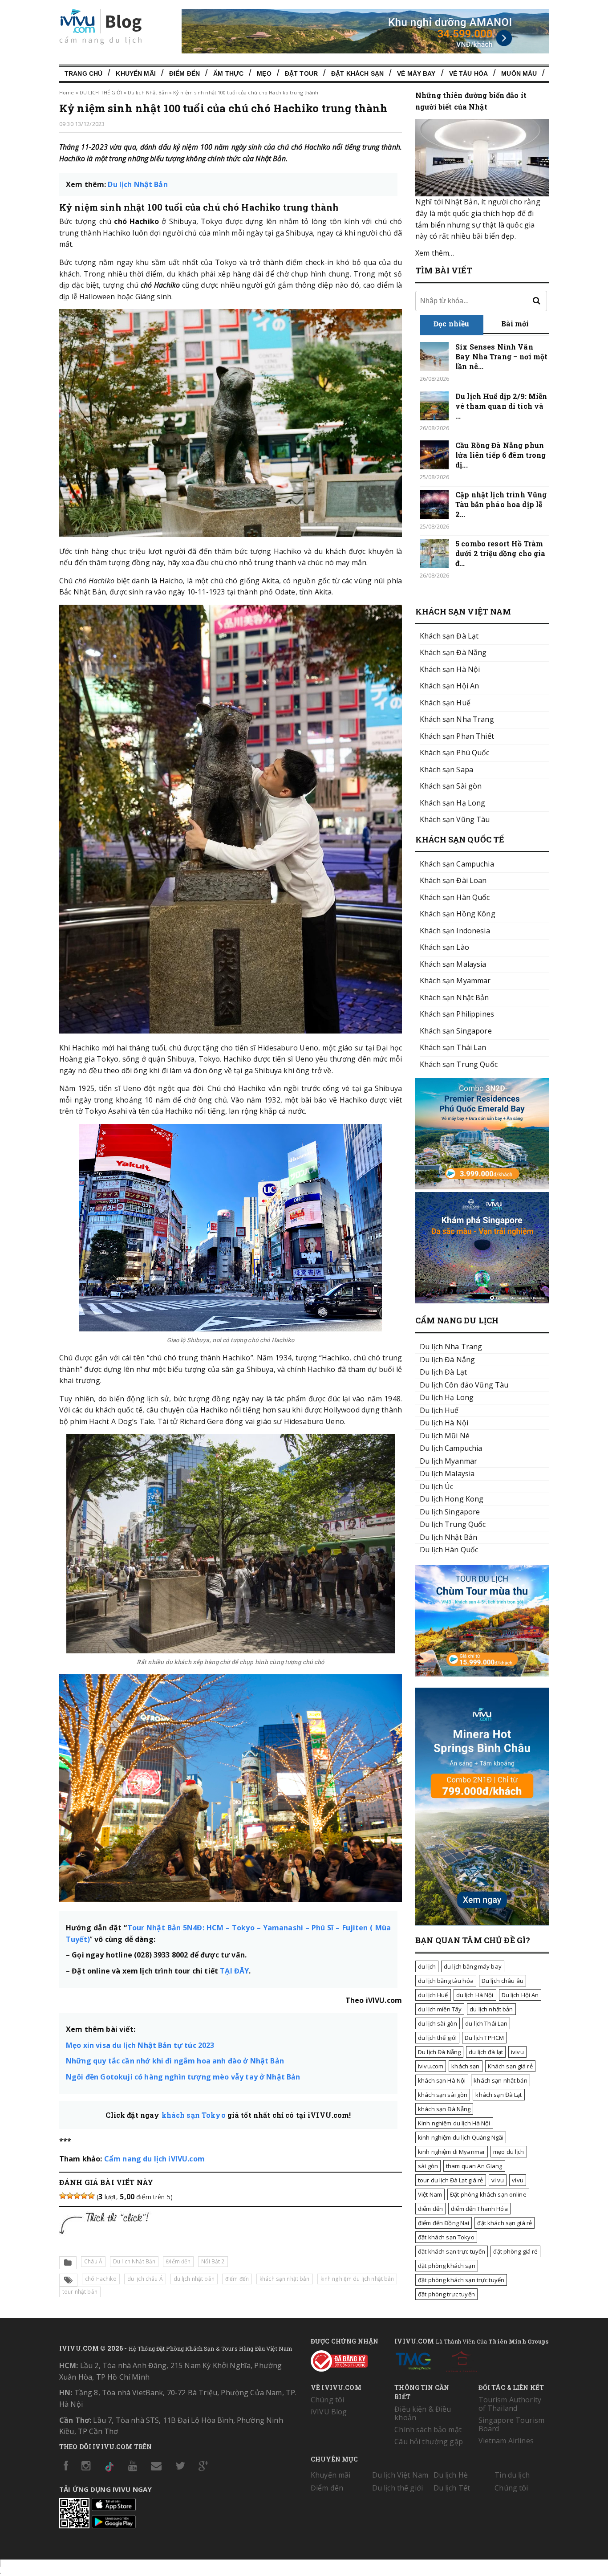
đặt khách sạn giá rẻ (505, 2223)
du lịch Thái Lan (486, 2023)
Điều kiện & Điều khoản (423, 2413)
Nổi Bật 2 (213, 2261)
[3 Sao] (77, 2196)
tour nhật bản (80, 2292)
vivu (518, 2180)
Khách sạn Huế (445, 703)
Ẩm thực (228, 73)
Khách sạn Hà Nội (450, 669)
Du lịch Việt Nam (400, 2475)
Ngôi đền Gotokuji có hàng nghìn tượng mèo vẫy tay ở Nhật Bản (183, 2077)
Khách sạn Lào (444, 947)
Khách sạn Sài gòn (451, 786)
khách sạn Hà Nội (442, 2080)
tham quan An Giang (474, 2166)
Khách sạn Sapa (446, 769)
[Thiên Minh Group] (413, 2360)
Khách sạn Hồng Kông (458, 914)
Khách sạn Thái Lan (453, 1047)
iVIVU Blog (329, 2412)
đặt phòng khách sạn (447, 2266)
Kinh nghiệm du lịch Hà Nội (454, 2123)
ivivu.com (431, 2066)
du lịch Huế (433, 1995)
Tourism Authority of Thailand (510, 2404)
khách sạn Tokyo (194, 2115)
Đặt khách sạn (357, 73)
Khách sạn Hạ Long (452, 803)
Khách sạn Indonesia (455, 931)
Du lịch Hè (451, 2475)
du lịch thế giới (437, 2038)
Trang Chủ (83, 73)
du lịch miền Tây (440, 2009)
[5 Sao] (91, 2196)
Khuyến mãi (330, 2475)
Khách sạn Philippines (457, 1014)
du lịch (427, 1966)
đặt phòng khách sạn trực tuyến (461, 2280)
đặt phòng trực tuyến (446, 2294)
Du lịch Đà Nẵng (439, 2052)
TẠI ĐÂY (234, 1971)
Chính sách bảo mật (428, 2429)
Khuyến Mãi (136, 73)
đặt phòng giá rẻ (515, 2251)
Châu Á (93, 2261)
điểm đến (237, 2279)
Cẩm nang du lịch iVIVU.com (154, 2159)
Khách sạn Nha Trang (457, 719)
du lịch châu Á (145, 2279)
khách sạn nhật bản (285, 2279)
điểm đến (430, 2209)
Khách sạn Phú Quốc (455, 753)
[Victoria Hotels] (462, 2360)
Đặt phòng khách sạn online (488, 2194)
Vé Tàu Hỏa (468, 73)
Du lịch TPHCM (484, 2038)
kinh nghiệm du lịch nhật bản (357, 2279)
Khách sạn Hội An (449, 686)
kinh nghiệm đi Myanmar (452, 2152)
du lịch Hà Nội (475, 1995)
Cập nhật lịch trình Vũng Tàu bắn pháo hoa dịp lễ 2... (501, 504)
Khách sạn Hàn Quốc (455, 897)
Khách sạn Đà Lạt (449, 636)
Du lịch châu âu (503, 1981)
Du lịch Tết (452, 2488)
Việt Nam (430, 2194)
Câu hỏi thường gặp (429, 2442)
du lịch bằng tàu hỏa (446, 1981)
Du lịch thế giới (397, 2488)
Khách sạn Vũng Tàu (455, 819)
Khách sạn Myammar (455, 981)
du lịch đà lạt (486, 2052)
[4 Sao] (84, 2196)
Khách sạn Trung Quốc (459, 1064)
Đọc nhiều (451, 324)
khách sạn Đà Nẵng (444, 2109)
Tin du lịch (512, 2475)
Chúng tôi (327, 2400)
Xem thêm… (435, 253)
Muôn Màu (519, 73)
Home (67, 92)
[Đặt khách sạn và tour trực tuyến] (482, 1187)
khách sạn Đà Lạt (499, 2095)
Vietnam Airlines (506, 2441)
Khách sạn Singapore (456, 1031)
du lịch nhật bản (194, 2279)
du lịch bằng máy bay (473, 1966)
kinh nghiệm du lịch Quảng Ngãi (461, 2137)
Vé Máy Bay (416, 73)
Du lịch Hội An (520, 1995)
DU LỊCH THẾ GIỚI (101, 92)
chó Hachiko (101, 2279)
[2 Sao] (70, 2196)
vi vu (498, 2180)
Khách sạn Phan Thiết (457, 736)
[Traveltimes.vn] (482, 1674)
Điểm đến (184, 73)
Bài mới (515, 324)
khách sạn (465, 2066)
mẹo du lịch (509, 2152)
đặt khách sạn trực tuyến (452, 2251)
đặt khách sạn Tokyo (446, 2237)
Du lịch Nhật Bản (148, 92)
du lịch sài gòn (438, 2023)
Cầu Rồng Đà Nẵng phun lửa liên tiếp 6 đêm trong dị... (501, 455)
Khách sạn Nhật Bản (454, 997)
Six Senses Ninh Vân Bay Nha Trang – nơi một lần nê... (501, 356)
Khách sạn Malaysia (453, 964)
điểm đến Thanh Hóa (479, 2209)
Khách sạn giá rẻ (510, 2066)
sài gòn (428, 2166)
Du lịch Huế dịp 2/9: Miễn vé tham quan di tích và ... (501, 406)
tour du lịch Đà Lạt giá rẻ (451, 2180)
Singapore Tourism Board (511, 2424)
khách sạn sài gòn (443, 2095)
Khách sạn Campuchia (457, 864)
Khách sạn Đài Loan (453, 880)
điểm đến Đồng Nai (444, 2223)
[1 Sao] (63, 2196)
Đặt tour (301, 73)
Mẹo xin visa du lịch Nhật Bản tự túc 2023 (140, 2045)
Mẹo (264, 73)
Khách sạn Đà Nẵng (453, 652)
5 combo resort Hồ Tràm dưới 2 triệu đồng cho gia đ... (501, 553)
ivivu (517, 2052)
